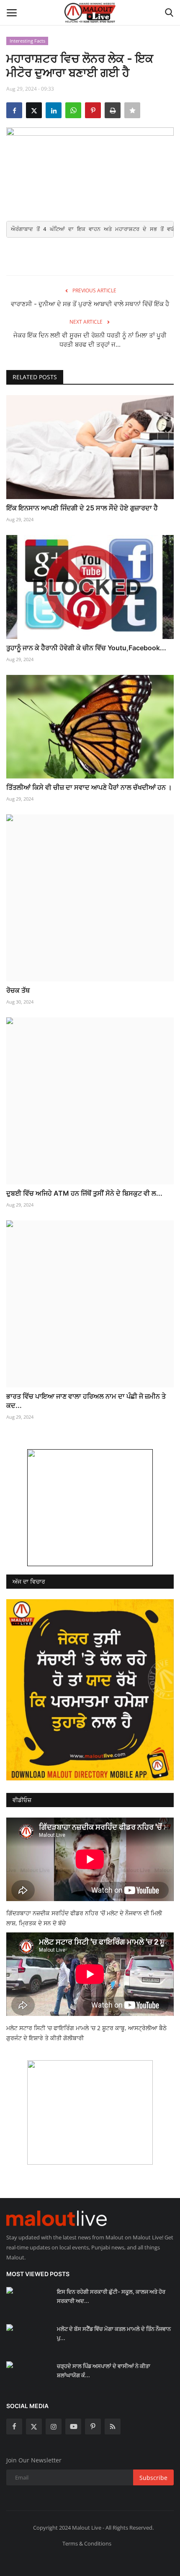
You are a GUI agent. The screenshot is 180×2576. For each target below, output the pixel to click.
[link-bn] (90, 1508)
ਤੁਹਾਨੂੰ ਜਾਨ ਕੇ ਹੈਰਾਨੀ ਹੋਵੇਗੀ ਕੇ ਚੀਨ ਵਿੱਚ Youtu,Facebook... (86, 648)
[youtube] (73, 2426)
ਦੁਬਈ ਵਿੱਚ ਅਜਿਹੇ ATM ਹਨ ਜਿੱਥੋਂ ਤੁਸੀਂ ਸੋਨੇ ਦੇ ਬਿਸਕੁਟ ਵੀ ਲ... (84, 1193)
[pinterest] (93, 2426)
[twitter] (34, 2426)
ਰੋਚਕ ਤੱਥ (18, 990)
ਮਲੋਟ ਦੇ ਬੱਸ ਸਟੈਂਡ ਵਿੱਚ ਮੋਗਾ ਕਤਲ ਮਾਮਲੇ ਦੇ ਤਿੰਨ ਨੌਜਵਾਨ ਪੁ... (114, 2333)
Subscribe (153, 2478)
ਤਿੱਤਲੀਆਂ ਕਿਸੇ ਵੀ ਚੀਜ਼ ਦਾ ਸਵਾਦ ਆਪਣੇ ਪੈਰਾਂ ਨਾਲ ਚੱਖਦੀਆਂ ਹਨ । (89, 787)
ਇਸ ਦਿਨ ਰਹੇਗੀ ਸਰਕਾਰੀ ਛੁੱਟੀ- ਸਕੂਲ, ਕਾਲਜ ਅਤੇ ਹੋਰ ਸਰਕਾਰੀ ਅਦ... (111, 2296)
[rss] (113, 2426)
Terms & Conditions (87, 2543)
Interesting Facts (27, 41)
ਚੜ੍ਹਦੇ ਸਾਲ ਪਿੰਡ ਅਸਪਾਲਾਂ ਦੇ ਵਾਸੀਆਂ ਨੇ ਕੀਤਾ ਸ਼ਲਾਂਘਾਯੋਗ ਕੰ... (104, 2371)
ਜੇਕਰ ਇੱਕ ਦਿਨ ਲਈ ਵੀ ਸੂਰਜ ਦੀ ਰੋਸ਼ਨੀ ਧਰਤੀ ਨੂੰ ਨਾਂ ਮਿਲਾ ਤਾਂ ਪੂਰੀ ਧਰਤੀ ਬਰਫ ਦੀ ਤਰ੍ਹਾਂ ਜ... (90, 340)
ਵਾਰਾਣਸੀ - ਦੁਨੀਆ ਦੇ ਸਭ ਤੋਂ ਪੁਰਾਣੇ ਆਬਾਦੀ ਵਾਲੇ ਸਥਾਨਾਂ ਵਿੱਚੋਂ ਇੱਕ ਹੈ (90, 304)
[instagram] (54, 2426)
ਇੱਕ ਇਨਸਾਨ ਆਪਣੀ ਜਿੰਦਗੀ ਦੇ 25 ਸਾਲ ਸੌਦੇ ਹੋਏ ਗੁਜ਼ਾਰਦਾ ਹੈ (82, 508)
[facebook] (14, 2426)
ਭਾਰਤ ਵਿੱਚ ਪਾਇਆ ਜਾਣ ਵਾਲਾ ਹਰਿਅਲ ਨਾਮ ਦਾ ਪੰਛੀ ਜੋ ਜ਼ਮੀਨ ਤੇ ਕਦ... (86, 1401)
